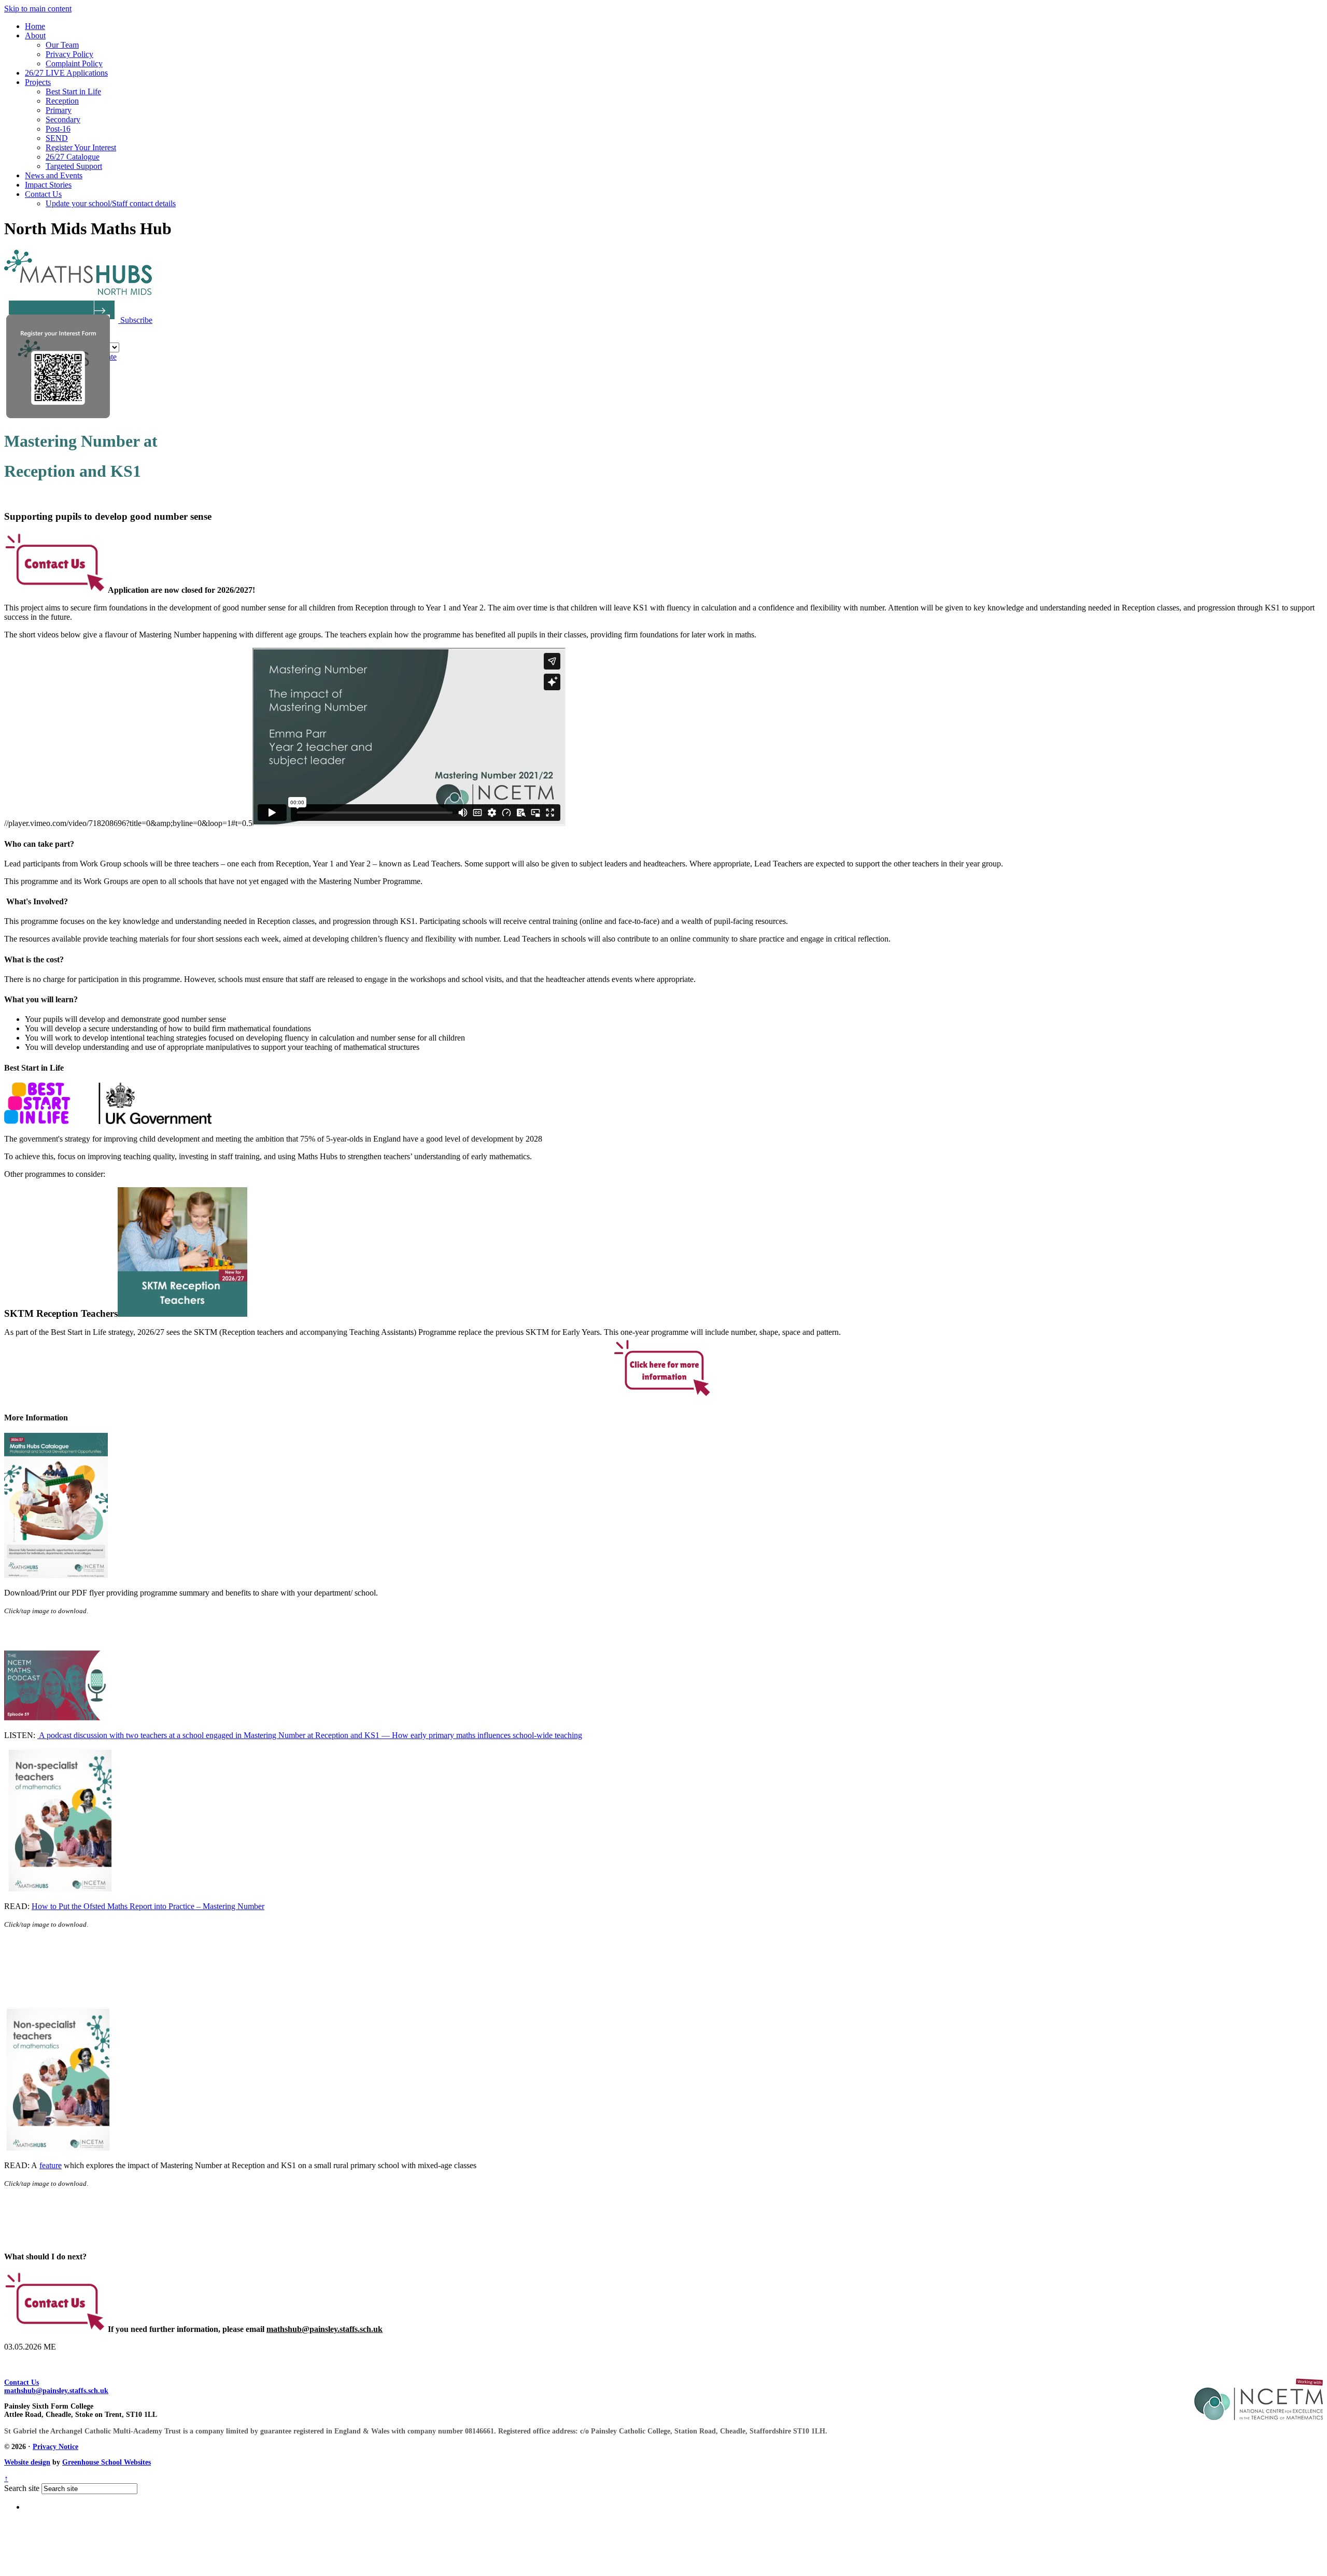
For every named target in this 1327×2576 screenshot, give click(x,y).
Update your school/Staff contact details (111, 203)
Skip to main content (38, 9)
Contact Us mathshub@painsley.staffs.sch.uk (56, 2387)
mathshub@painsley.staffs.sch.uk (324, 2329)
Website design (27, 2462)
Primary (59, 110)
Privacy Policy (69, 54)
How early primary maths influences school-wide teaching (487, 1735)
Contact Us (43, 194)
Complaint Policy (74, 63)
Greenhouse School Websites (107, 2462)
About (35, 35)
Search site (22, 2488)
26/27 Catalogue (73, 157)
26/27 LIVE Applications (66, 73)
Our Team (62, 45)
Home (35, 26)
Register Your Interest (81, 147)
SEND (57, 138)
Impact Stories (48, 185)
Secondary (63, 119)
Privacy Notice (55, 2447)
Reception (62, 101)
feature (51, 2165)
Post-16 (58, 129)
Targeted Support (74, 166)
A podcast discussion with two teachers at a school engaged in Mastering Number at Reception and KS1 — (215, 1735)
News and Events (54, 175)
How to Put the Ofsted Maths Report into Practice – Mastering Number (148, 1906)
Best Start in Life (73, 91)
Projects (38, 82)
